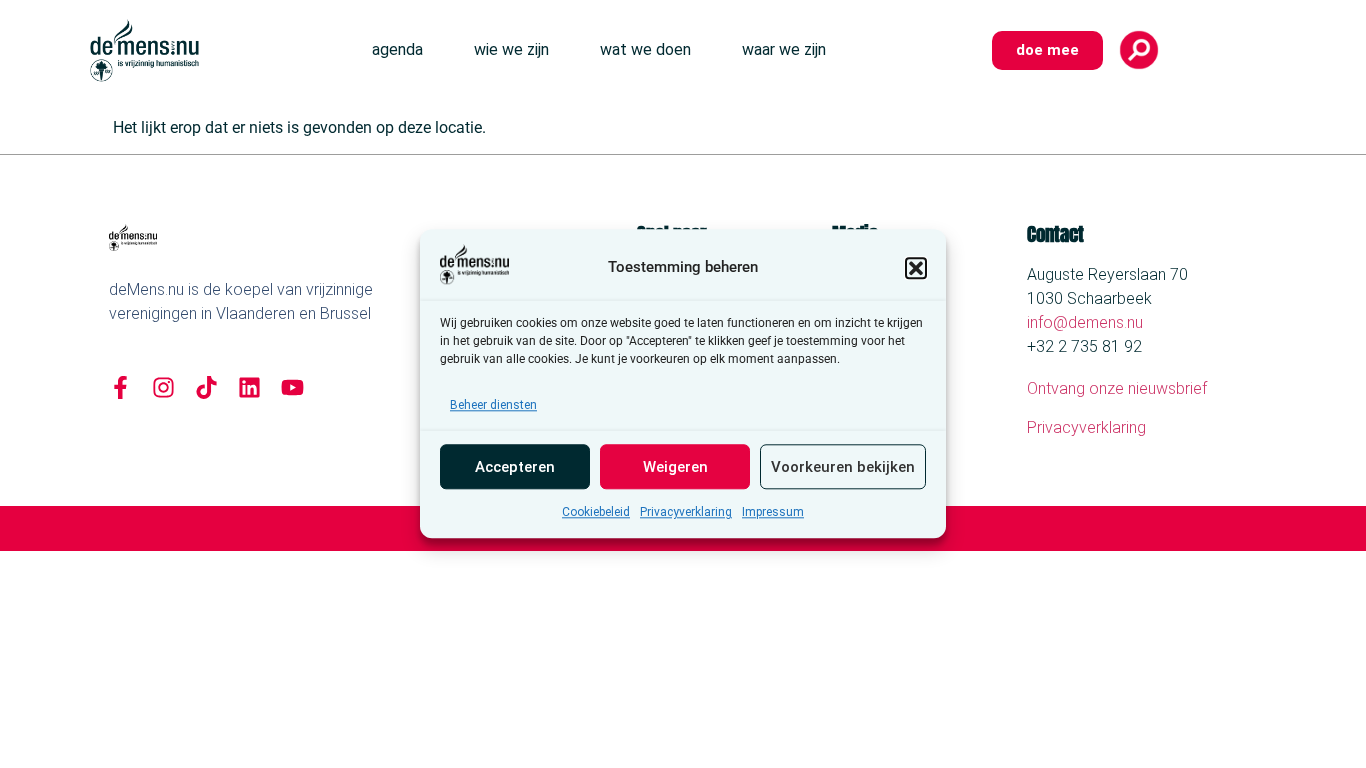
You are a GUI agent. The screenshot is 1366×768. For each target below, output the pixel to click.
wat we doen (645, 49)
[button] (916, 268)
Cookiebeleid (596, 513)
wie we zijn (511, 49)
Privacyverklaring (686, 513)
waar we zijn (784, 49)
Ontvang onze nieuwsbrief (1117, 388)
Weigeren (675, 467)
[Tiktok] (206, 387)
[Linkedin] (249, 387)
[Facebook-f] (120, 387)
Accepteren (515, 467)
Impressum (773, 513)
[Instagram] (163, 387)
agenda (397, 49)
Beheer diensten (493, 406)
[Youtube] (292, 387)
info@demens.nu (1085, 322)
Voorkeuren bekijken (843, 467)
